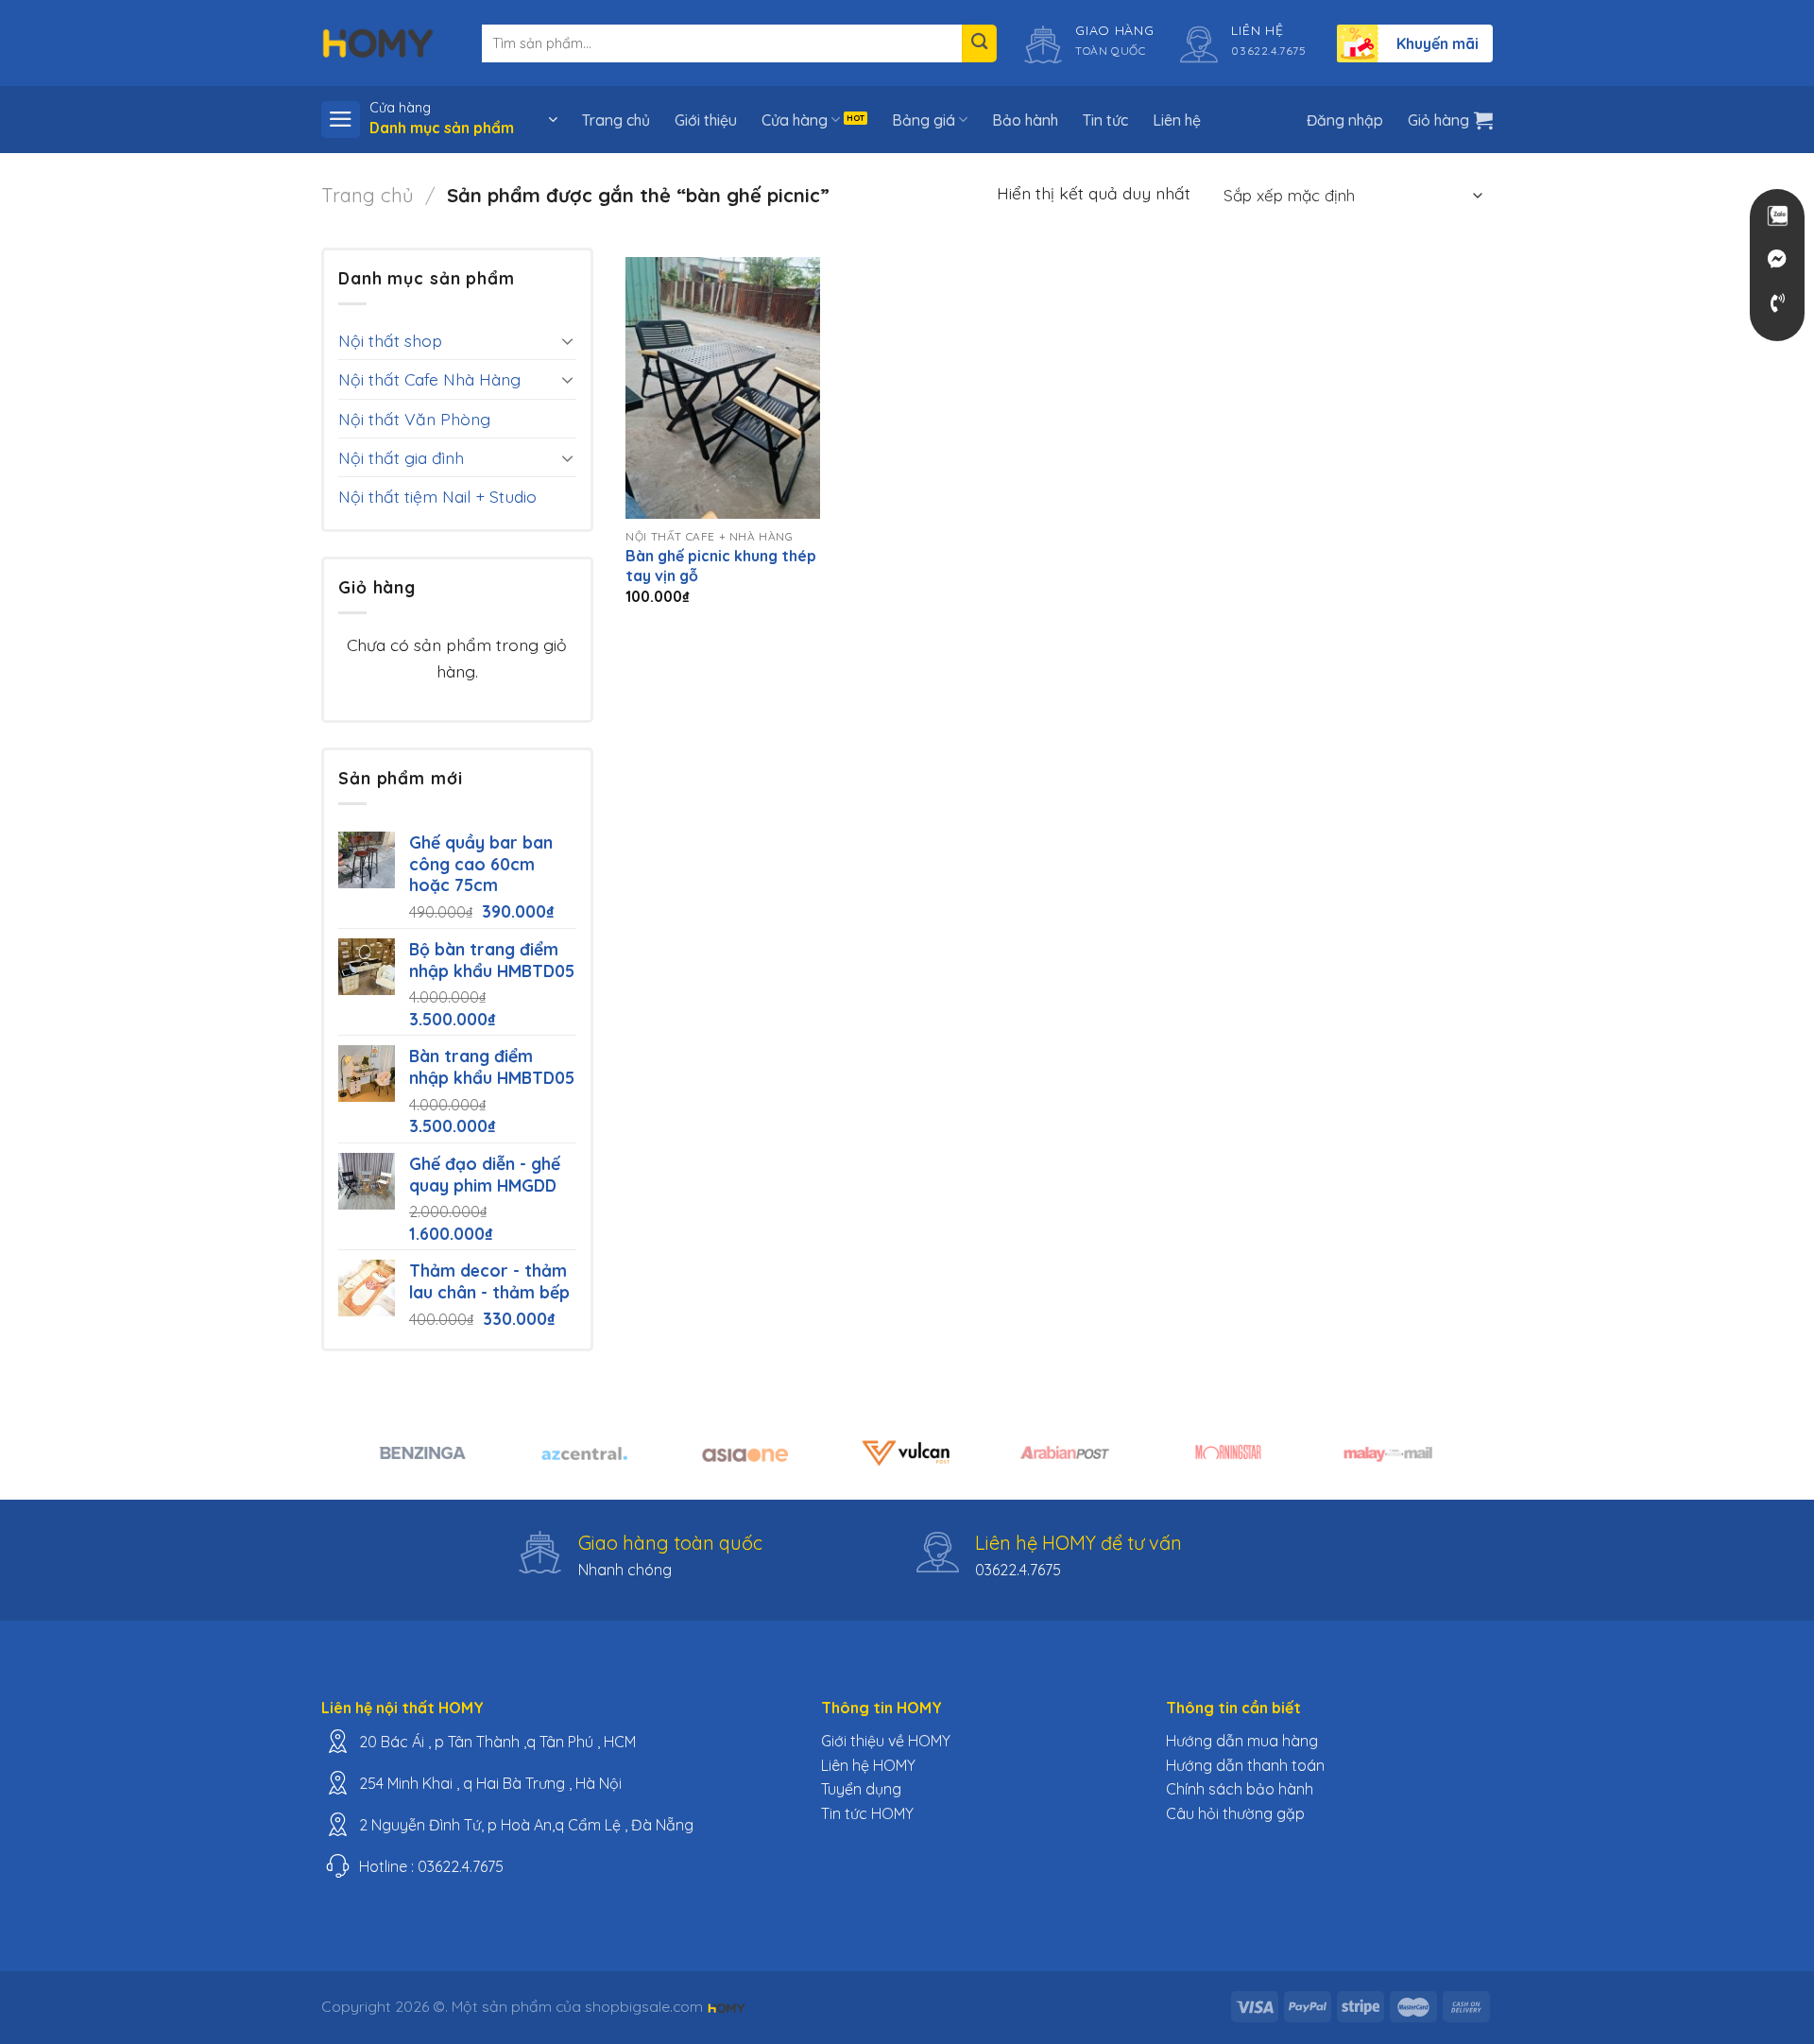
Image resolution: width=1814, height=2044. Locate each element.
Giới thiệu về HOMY (886, 1741)
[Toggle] (567, 341)
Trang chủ (616, 120)
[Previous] (368, 1463)
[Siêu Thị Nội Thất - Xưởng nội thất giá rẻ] (378, 43)
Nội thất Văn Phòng (414, 419)
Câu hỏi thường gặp (1235, 1813)
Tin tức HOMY (867, 1813)
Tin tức (1105, 120)
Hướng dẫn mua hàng (1242, 1741)
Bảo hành (1025, 120)
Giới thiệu (706, 120)
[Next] (1446, 1463)
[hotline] (1777, 303)
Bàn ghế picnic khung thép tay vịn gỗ (721, 566)
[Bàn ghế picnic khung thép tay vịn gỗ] (723, 388)
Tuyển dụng (861, 1789)
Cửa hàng (795, 120)
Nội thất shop (390, 340)
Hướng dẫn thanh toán (1245, 1765)
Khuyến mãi (1438, 43)
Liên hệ (1177, 120)
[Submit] (979, 43)
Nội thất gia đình (401, 457)
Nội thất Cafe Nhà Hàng (429, 379)
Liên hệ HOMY (868, 1765)
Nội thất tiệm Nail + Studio (437, 496)
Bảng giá (924, 120)
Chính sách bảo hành (1240, 1789)
